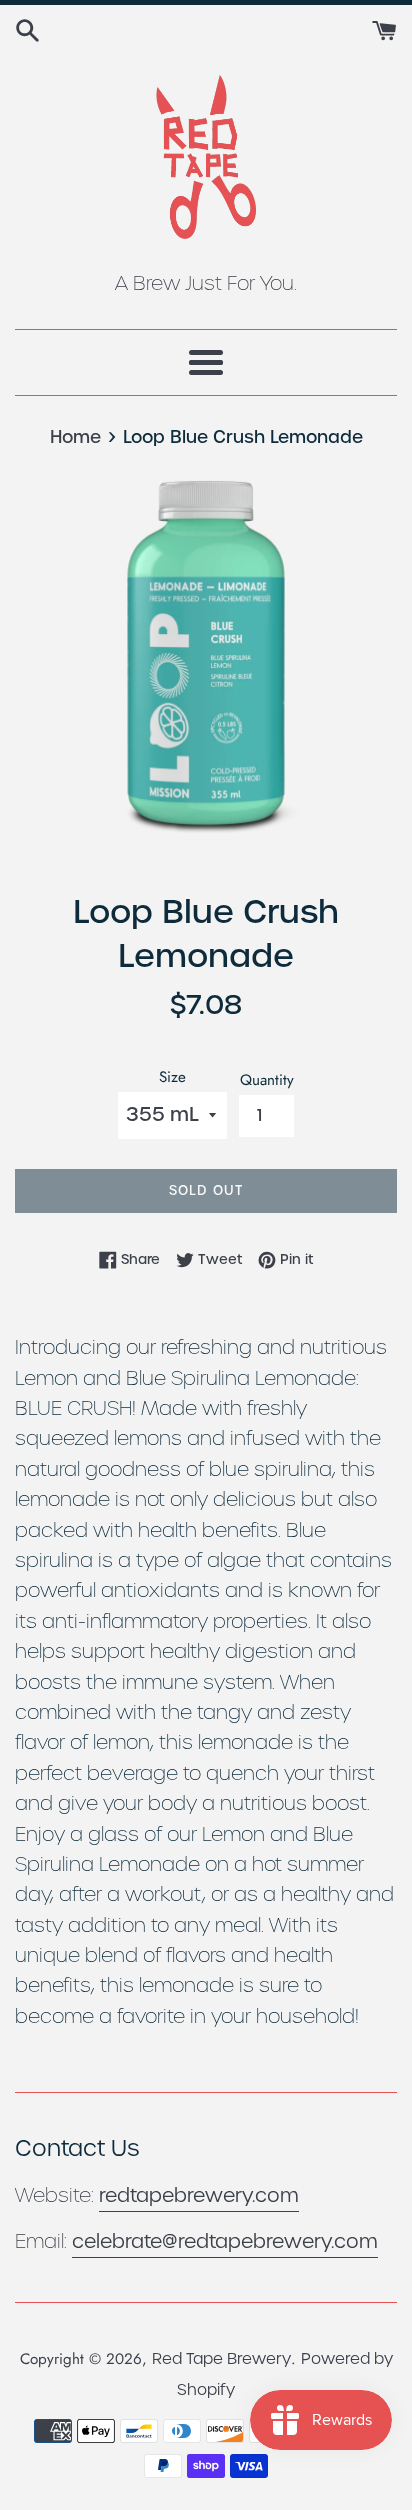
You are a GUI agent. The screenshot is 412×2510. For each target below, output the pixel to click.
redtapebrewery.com (199, 2195)
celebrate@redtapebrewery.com (225, 2241)
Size (172, 1077)
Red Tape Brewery (221, 2358)
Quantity (267, 1080)
